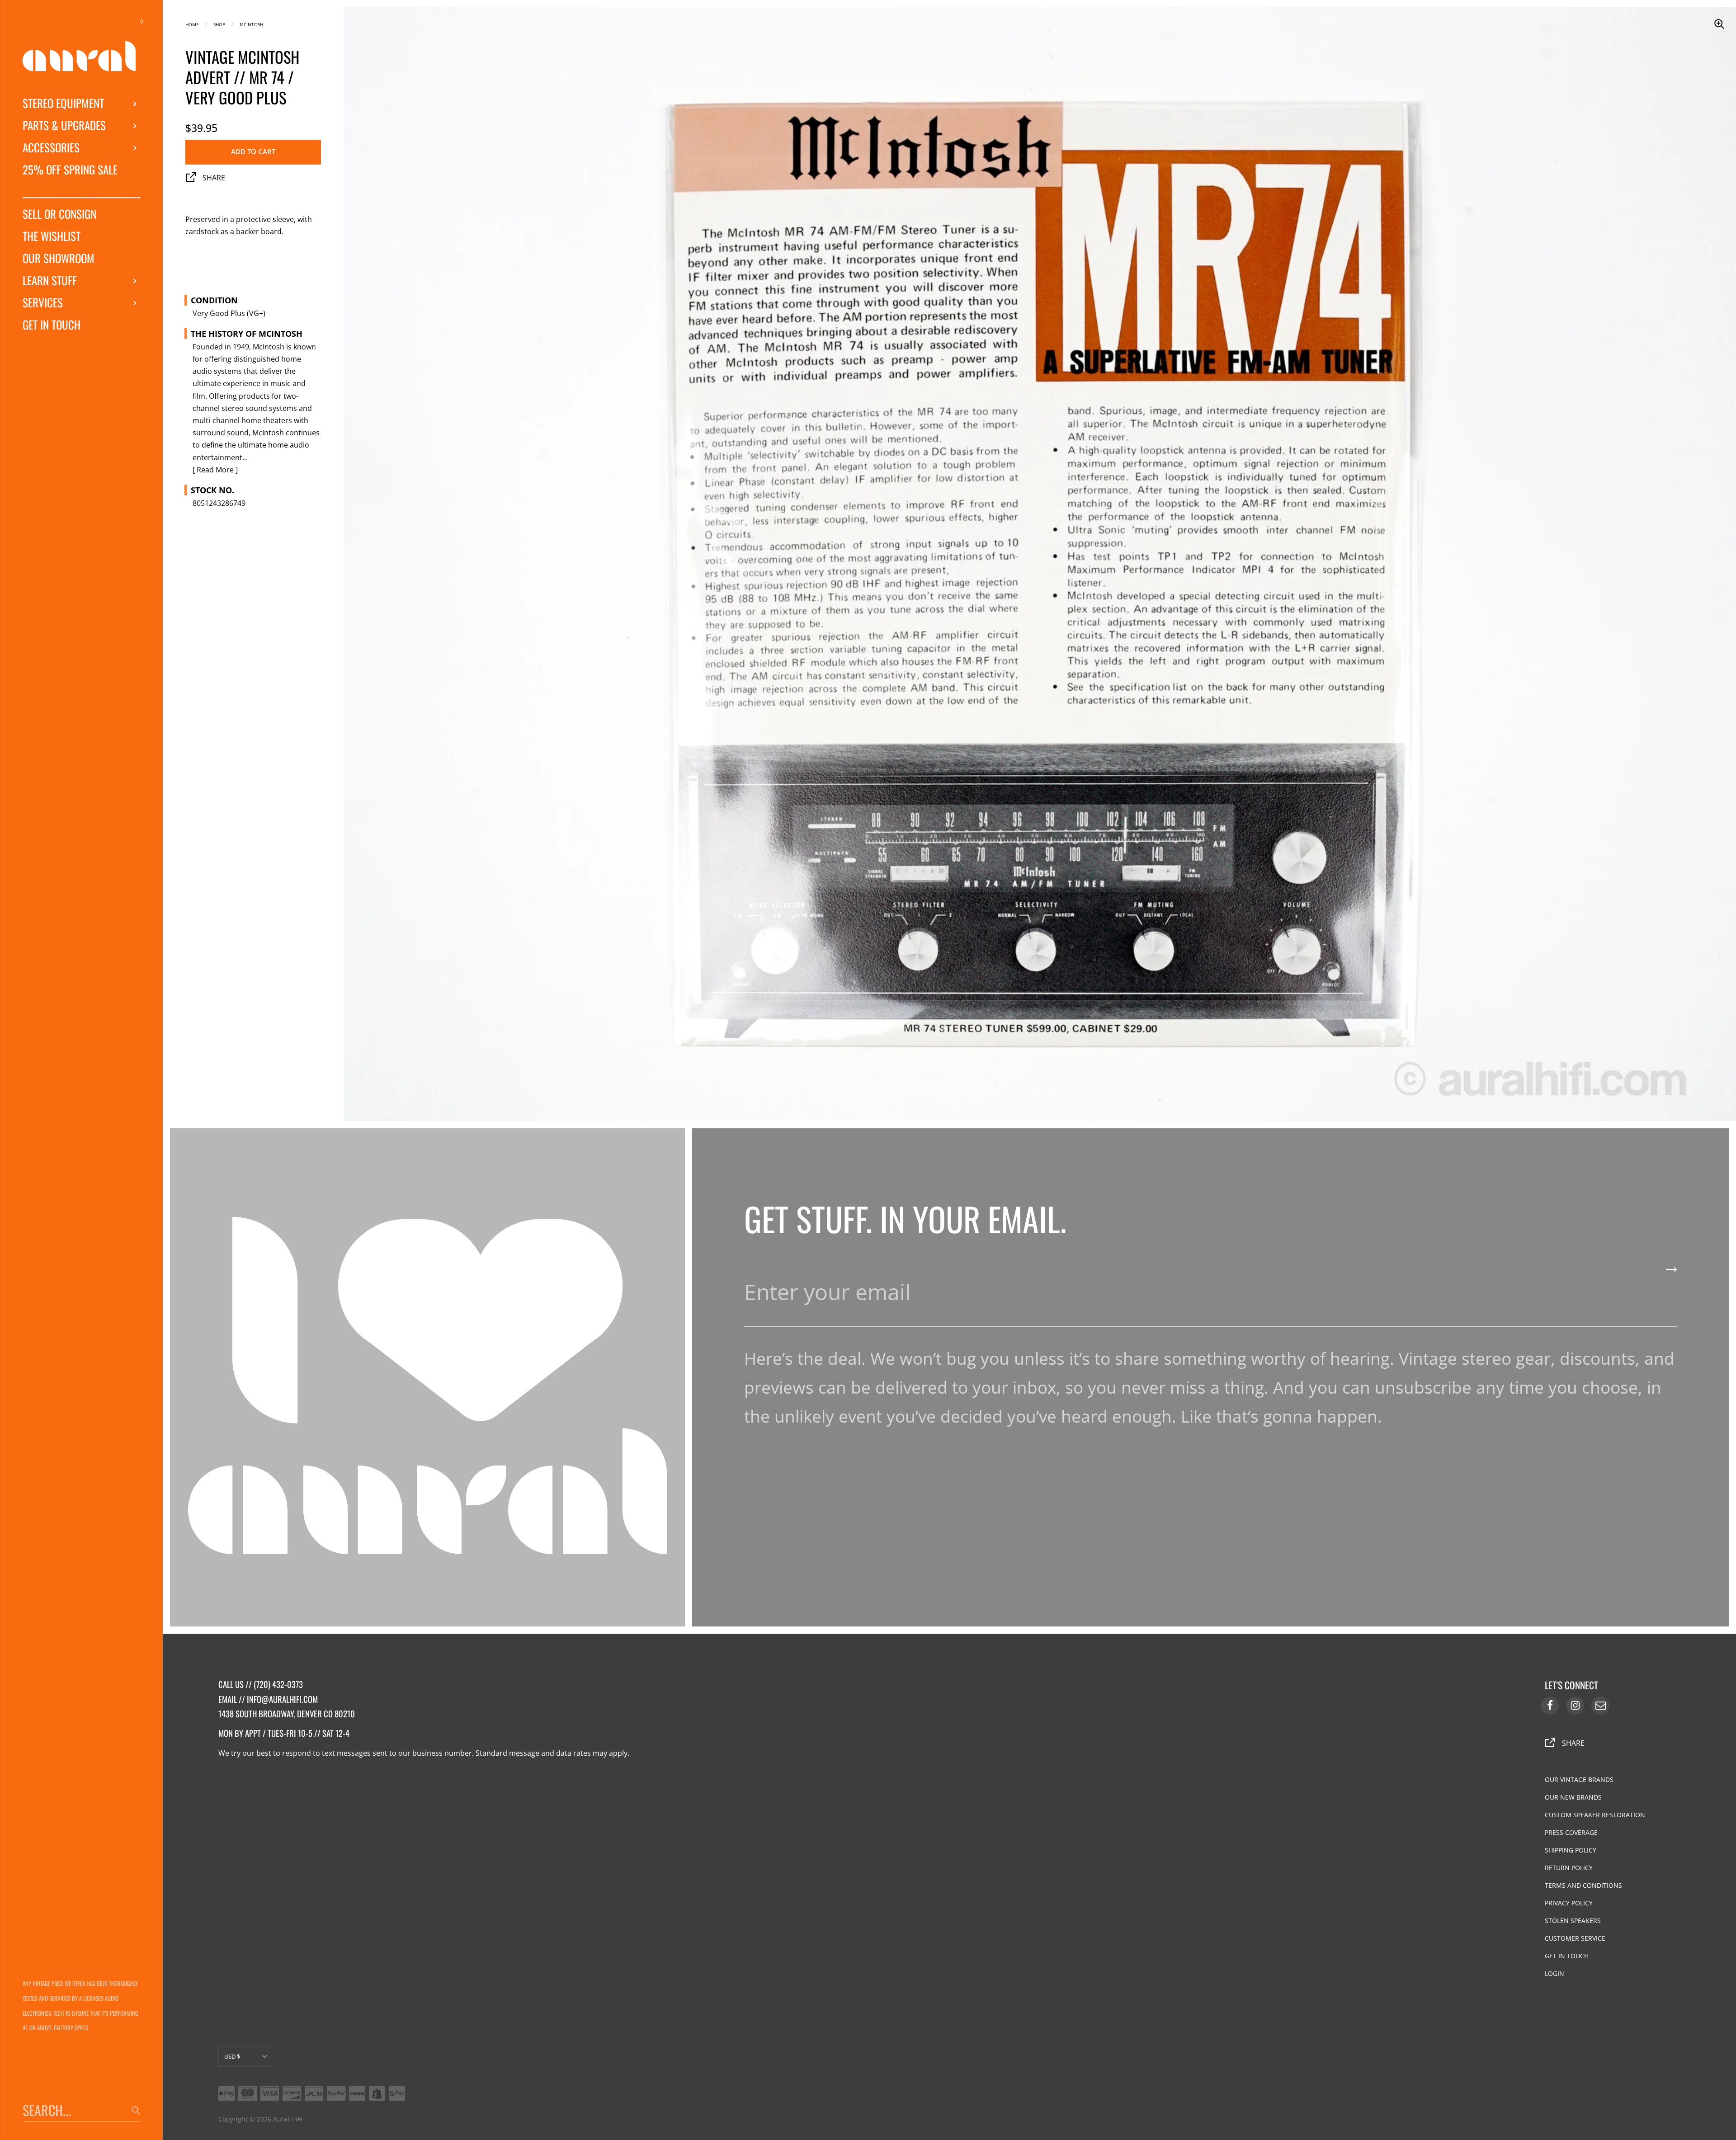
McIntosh (251, 24)
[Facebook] (1550, 1706)
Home (192, 24)
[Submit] (1671, 1273)
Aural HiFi (288, 2119)
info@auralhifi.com (282, 1699)
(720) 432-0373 (278, 1684)
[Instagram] (1575, 1706)
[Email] (1600, 1706)
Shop (219, 24)
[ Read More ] (215, 470)
